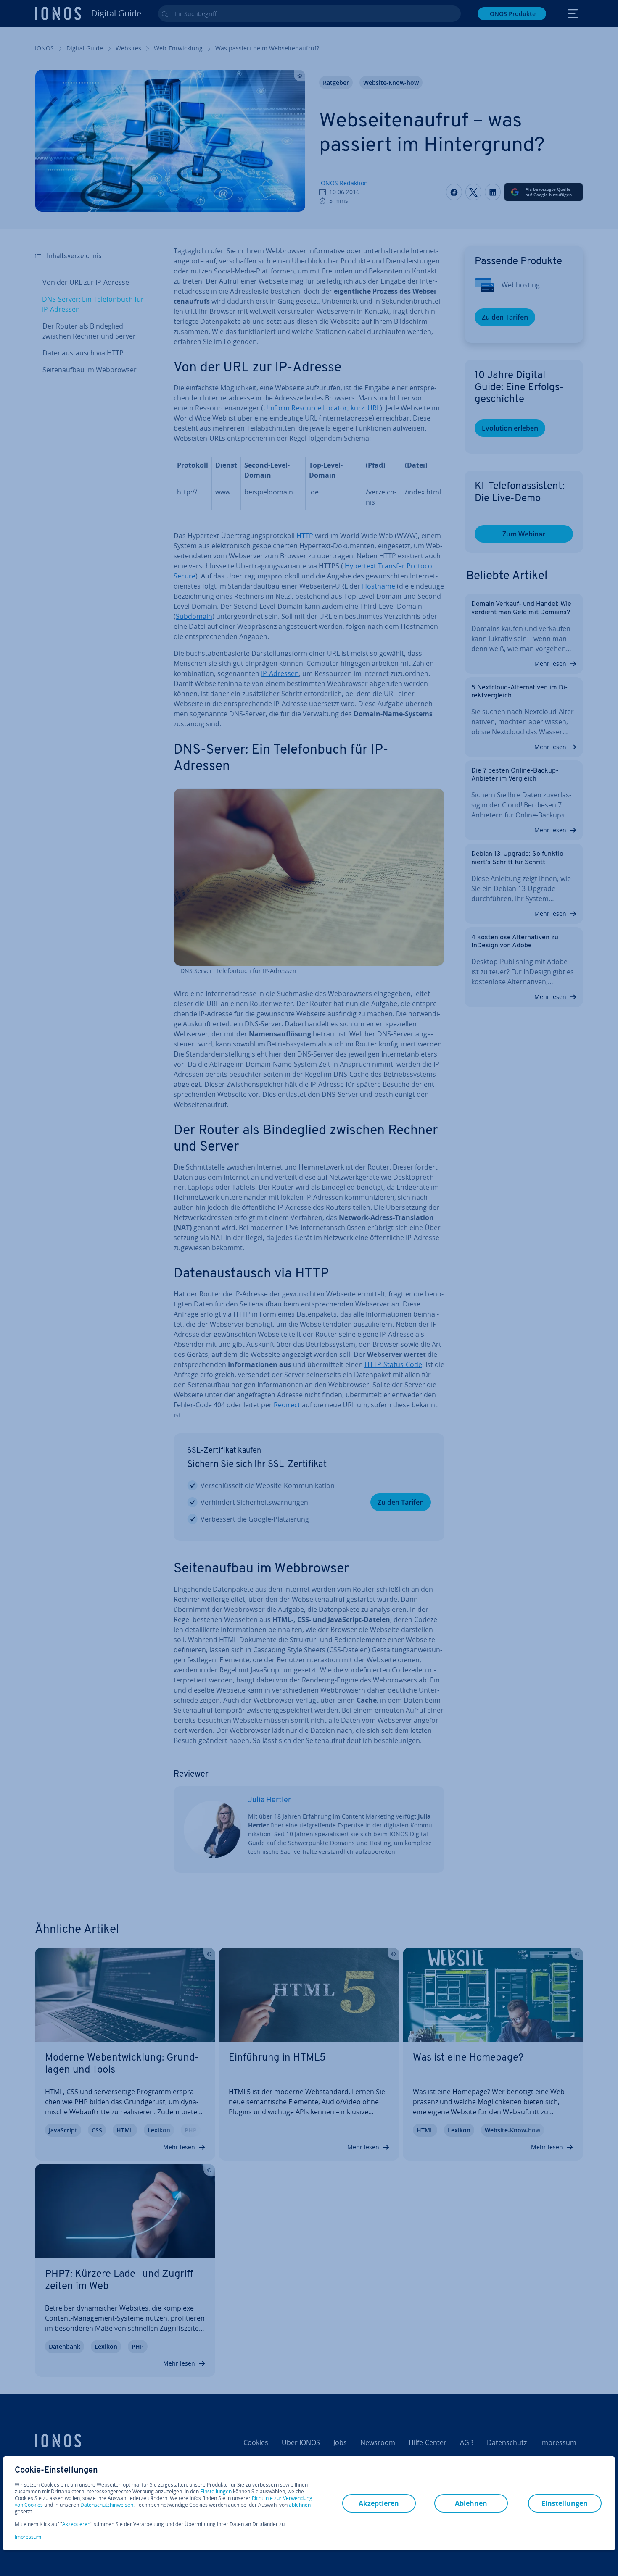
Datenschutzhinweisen (107, 2505)
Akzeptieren (76, 2524)
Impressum (28, 2537)
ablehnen (300, 2505)
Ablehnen (471, 2503)
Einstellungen (216, 2492)
